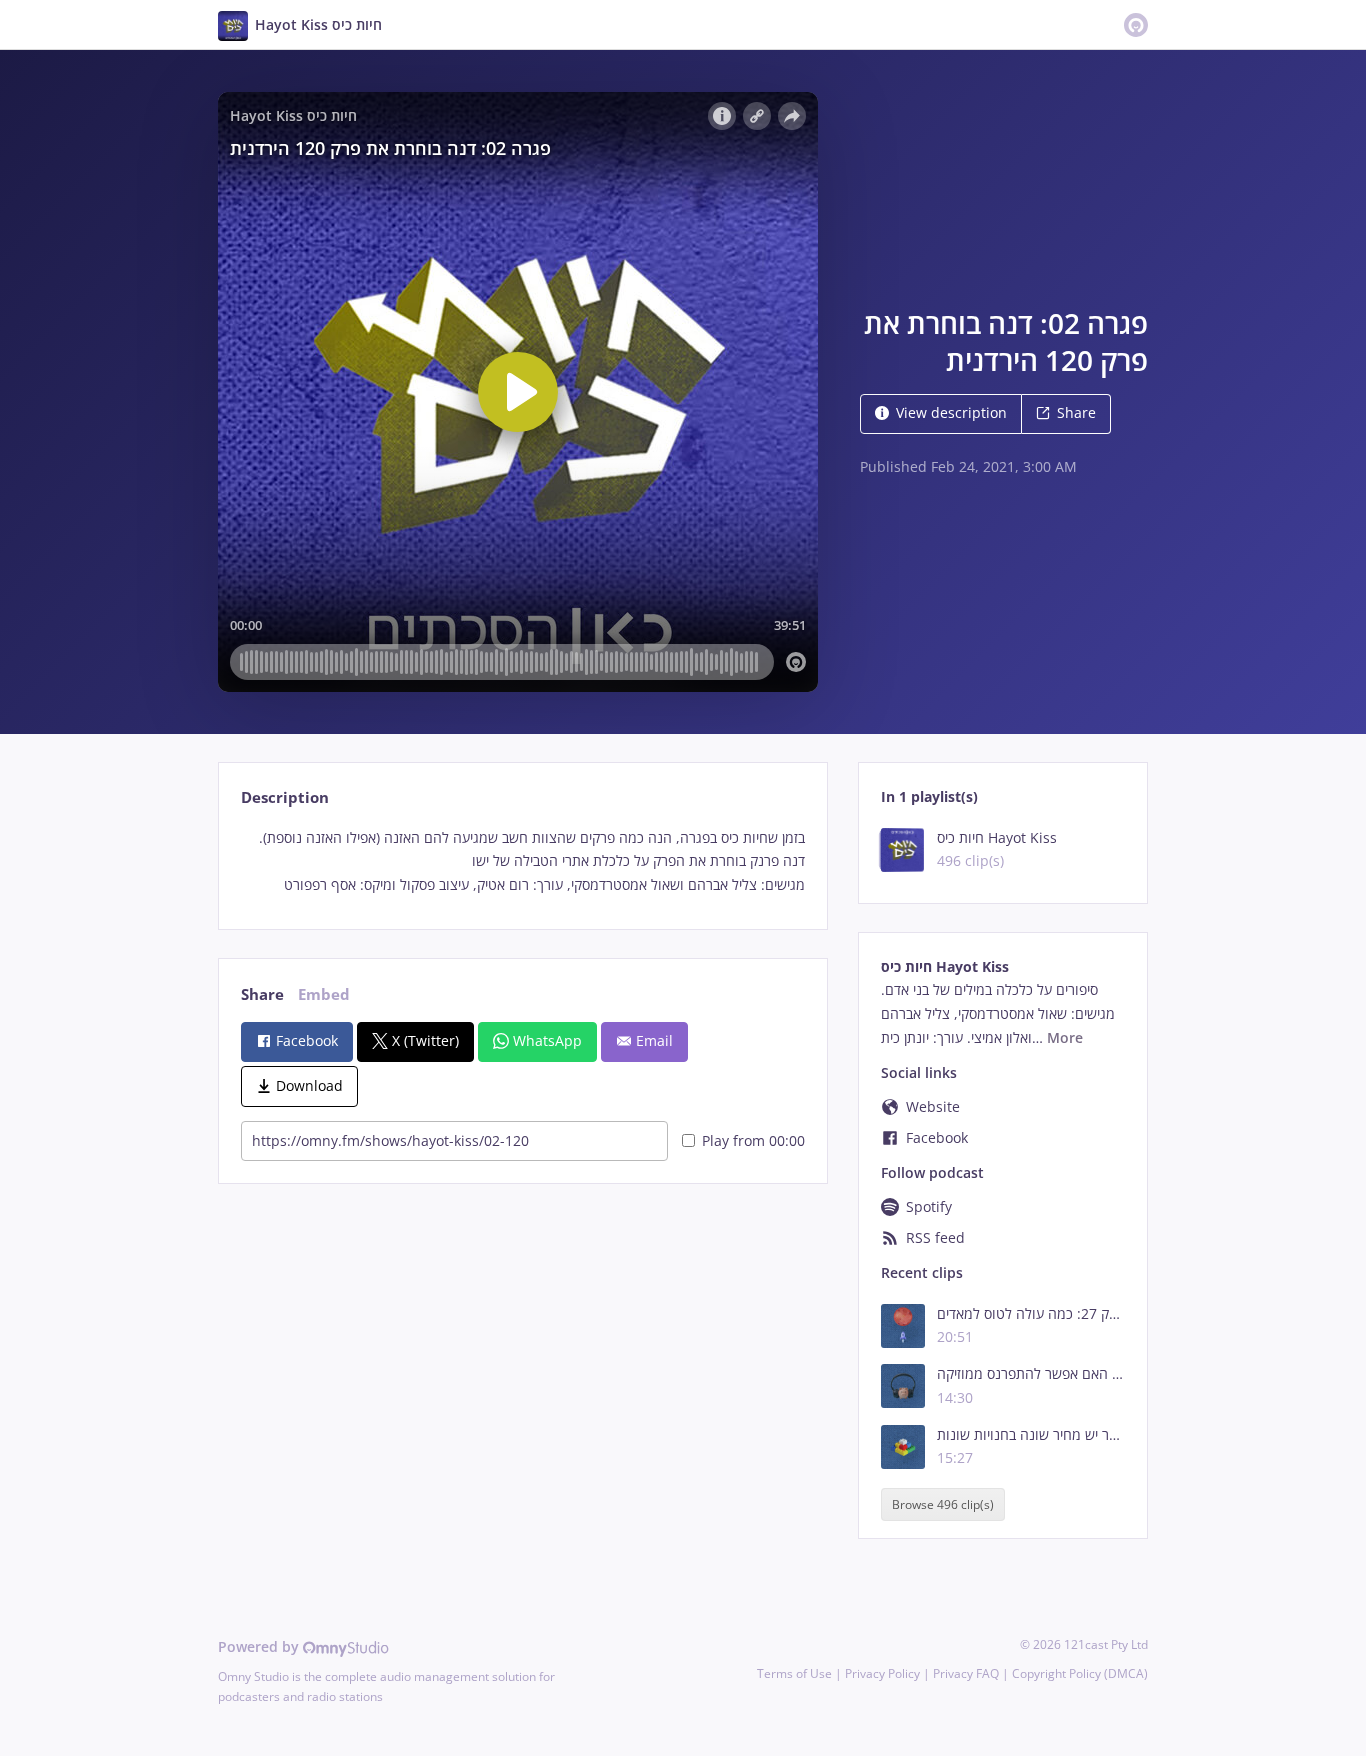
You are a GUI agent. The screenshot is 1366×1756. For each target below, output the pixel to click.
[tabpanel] (522, 861)
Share (1076, 412)
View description (951, 412)
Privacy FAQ (966, 1673)
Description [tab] (285, 797)
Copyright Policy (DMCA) (1080, 1673)
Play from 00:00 (753, 1140)
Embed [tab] (324, 994)
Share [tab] (262, 994)
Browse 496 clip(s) (943, 1504)
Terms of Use (794, 1673)
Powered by (260, 1646)
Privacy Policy (882, 1673)
